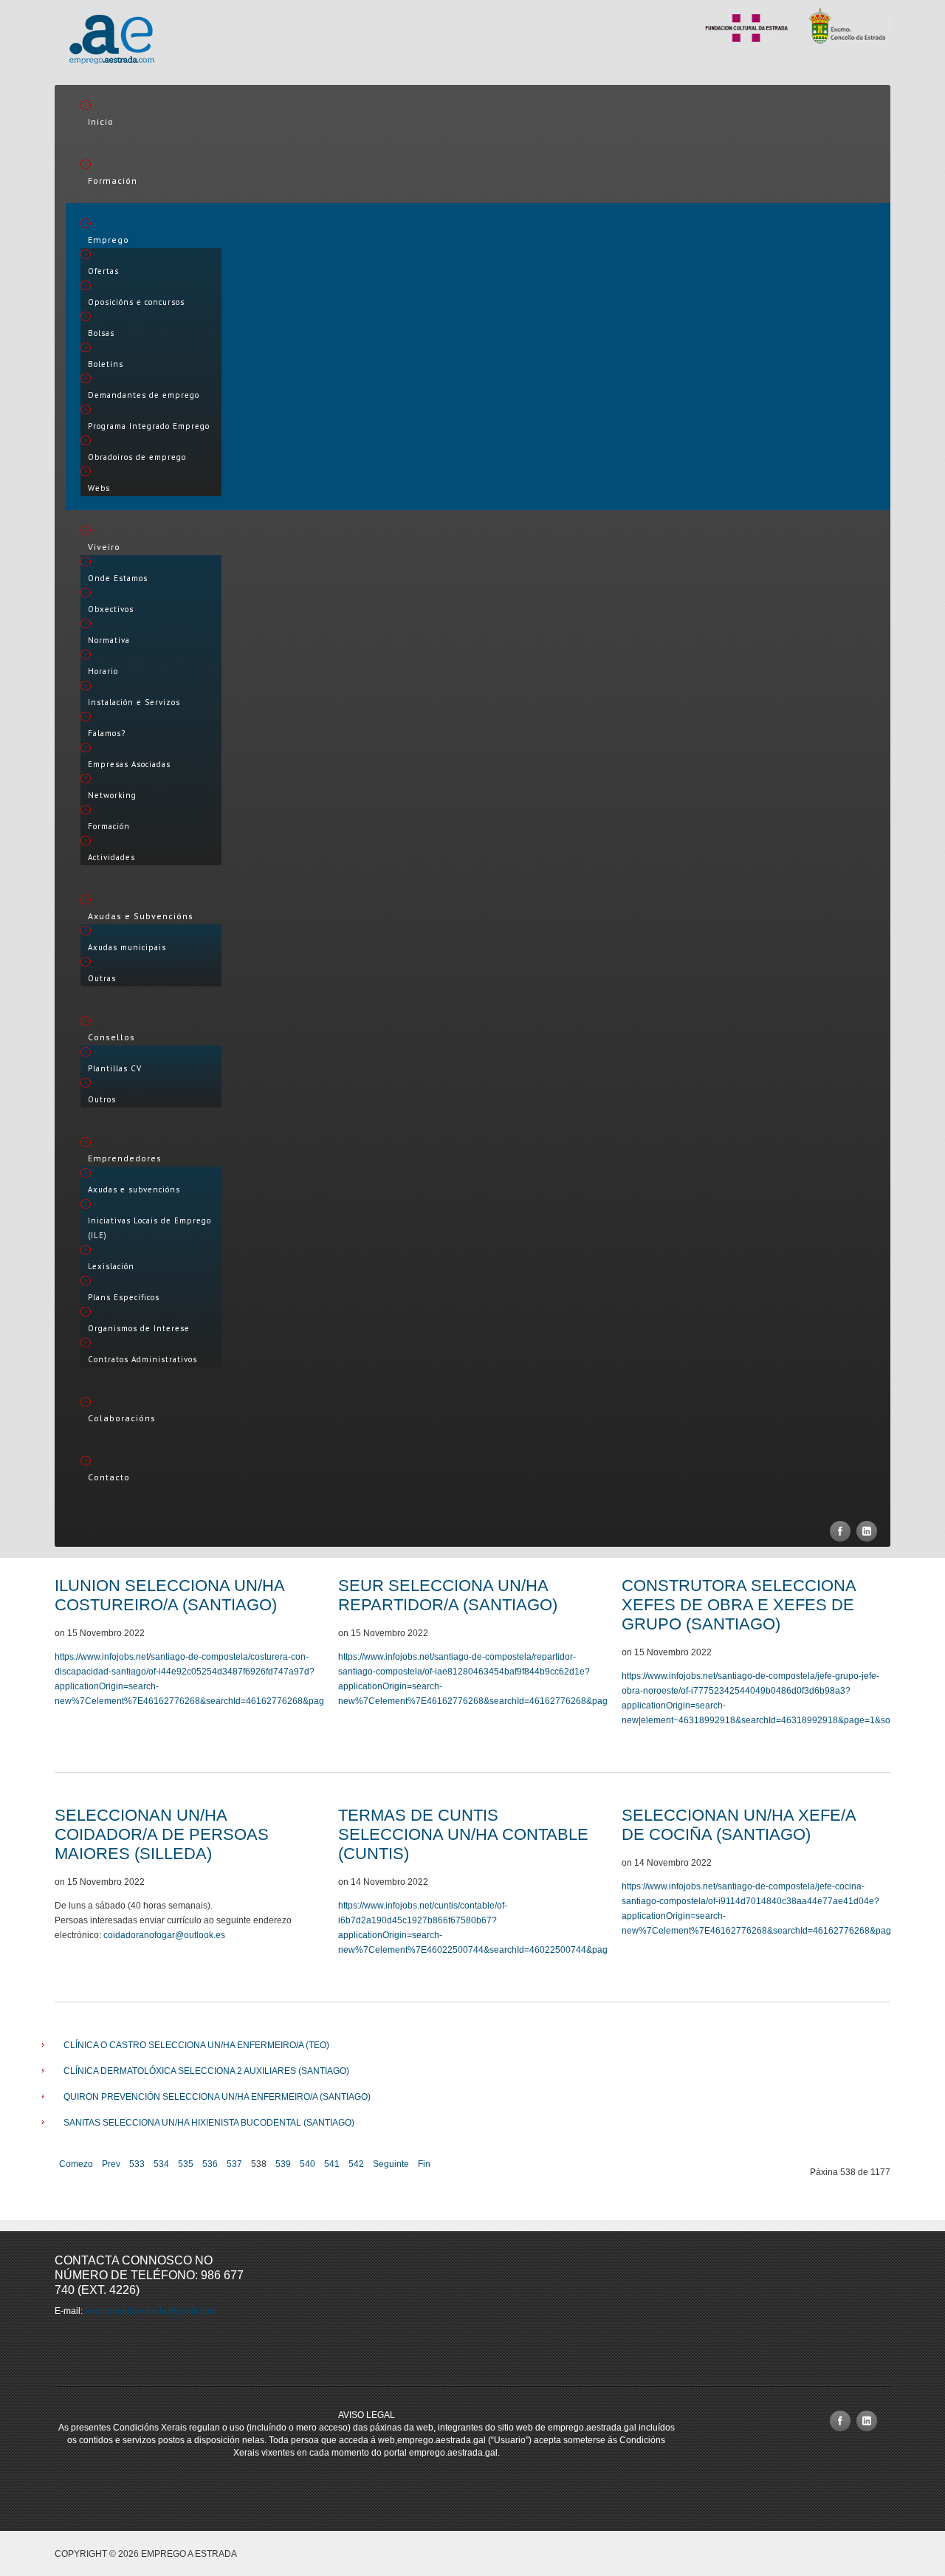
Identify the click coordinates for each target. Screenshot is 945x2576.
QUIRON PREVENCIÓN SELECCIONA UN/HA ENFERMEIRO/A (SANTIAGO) (217, 2097)
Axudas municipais (127, 947)
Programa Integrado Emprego (149, 426)
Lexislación (111, 1266)
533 (137, 2164)
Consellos (111, 1037)
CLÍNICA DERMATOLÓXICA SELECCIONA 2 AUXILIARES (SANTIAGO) (206, 2071)
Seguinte (391, 2164)
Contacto (109, 1477)
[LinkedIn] (867, 1531)
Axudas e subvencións (134, 1189)
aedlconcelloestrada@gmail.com (151, 2311)
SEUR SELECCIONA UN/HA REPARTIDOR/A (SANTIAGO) (448, 1595)
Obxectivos (111, 609)
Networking (112, 795)
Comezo (76, 2164)
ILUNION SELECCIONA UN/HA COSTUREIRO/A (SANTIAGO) (169, 1595)
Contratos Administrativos (142, 1359)
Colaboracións (122, 1418)
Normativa (109, 640)
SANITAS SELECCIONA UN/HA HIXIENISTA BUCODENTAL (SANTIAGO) (209, 2123)
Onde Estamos (118, 578)
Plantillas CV (115, 1068)
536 (210, 2164)
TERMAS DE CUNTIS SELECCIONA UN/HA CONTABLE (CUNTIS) (463, 1834)
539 (283, 2164)
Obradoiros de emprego (137, 457)
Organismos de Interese (139, 1328)
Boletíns (106, 364)
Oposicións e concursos (136, 302)
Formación (113, 181)
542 (356, 2164)
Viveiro (104, 547)
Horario (103, 671)
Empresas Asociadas (129, 764)
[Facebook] (840, 1531)
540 (307, 2164)
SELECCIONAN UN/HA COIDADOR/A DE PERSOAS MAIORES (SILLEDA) (162, 1834)
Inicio (101, 121)
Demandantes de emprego (144, 395)
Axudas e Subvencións (141, 916)
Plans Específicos (124, 1297)
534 (161, 2164)
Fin (424, 2164)
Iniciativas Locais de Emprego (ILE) (150, 1228)
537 (234, 2164)
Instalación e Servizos (134, 702)
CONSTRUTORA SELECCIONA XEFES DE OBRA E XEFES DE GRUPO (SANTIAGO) (739, 1605)
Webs (99, 488)
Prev (111, 2164)
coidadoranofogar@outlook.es (164, 1935)
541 (332, 2164)
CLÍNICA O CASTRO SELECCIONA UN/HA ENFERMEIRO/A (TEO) (196, 2045)
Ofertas (103, 271)
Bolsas (101, 333)
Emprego (109, 240)
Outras (102, 978)
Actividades (111, 857)
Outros (102, 1099)
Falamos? (107, 733)
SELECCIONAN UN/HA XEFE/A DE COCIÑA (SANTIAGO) (739, 1825)
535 (186, 2164)
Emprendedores (125, 1158)
